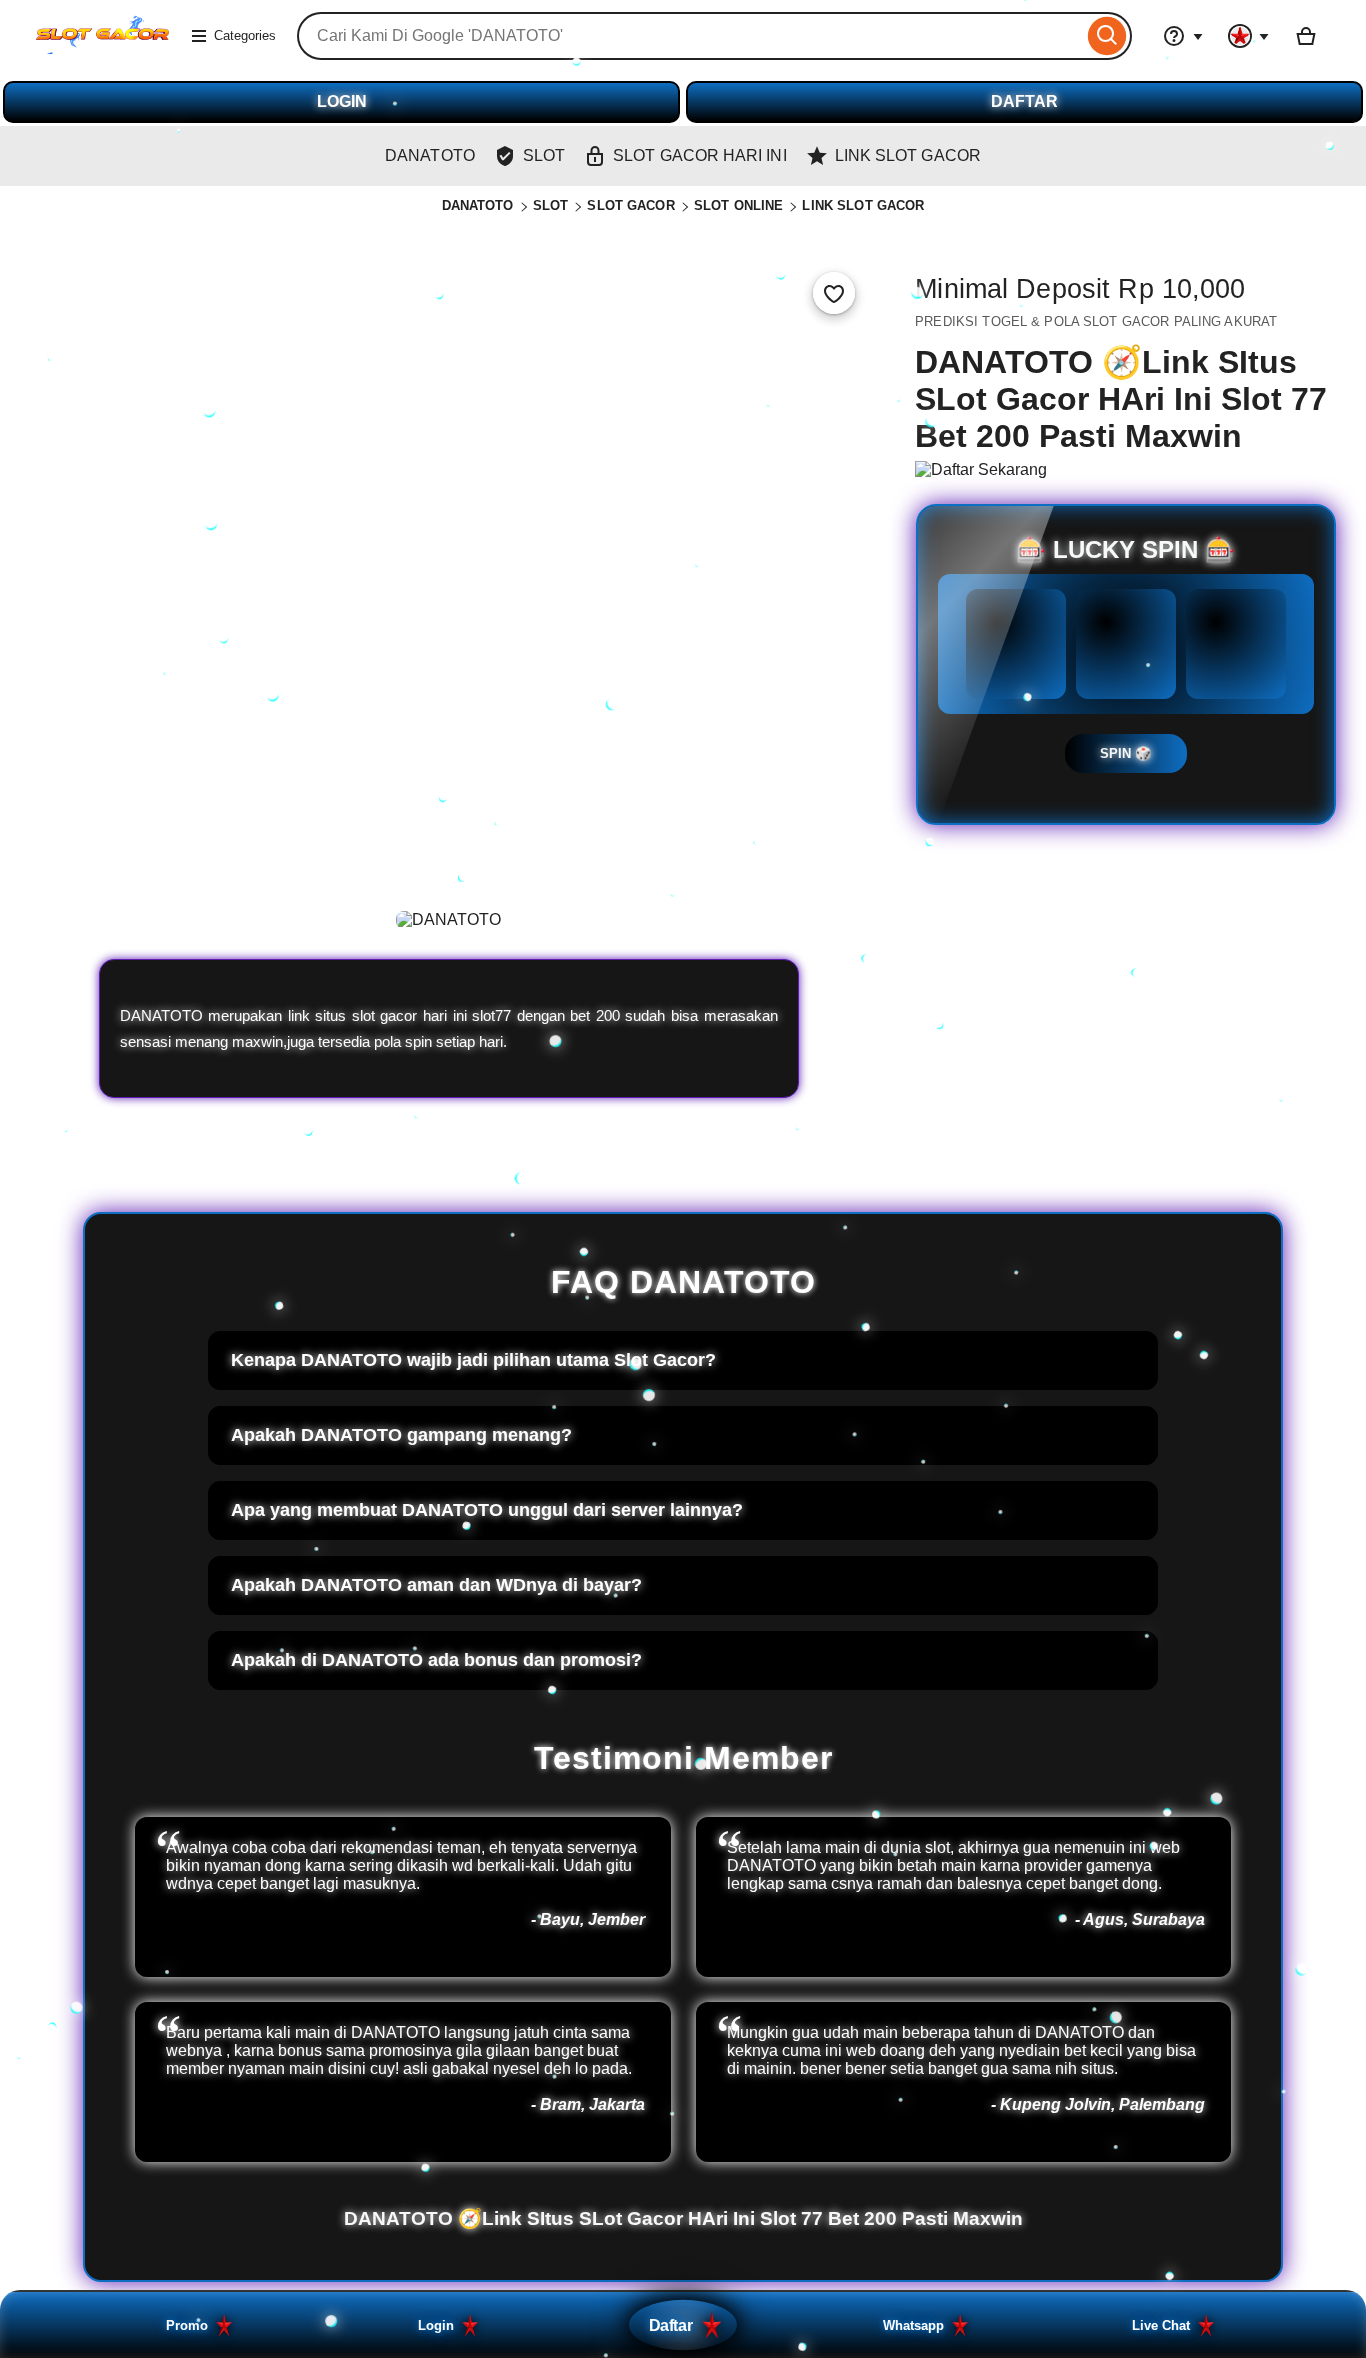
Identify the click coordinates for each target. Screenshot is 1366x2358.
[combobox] (690, 36)
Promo (187, 2325)
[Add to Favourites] (834, 293)
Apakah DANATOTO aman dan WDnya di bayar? (436, 1585)
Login (436, 2325)
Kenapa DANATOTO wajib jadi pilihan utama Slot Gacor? (473, 1360)
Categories (245, 35)
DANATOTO (478, 205)
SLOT (551, 205)
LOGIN (342, 101)
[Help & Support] (1183, 36)
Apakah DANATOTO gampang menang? (401, 1435)
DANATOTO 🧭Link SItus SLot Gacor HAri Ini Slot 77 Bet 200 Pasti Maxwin (683, 2218)
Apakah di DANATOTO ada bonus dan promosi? (436, 1660)
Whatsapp (913, 2325)
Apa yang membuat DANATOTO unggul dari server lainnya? (487, 1510)
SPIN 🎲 (1126, 753)
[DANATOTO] (102, 48)
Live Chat (1161, 2325)
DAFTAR (1024, 101)
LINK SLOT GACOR (863, 205)
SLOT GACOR (630, 205)
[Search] (1107, 36)
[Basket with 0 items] (1306, 36)
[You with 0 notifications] (1249, 36)
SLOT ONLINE (738, 205)
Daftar (670, 2325)
